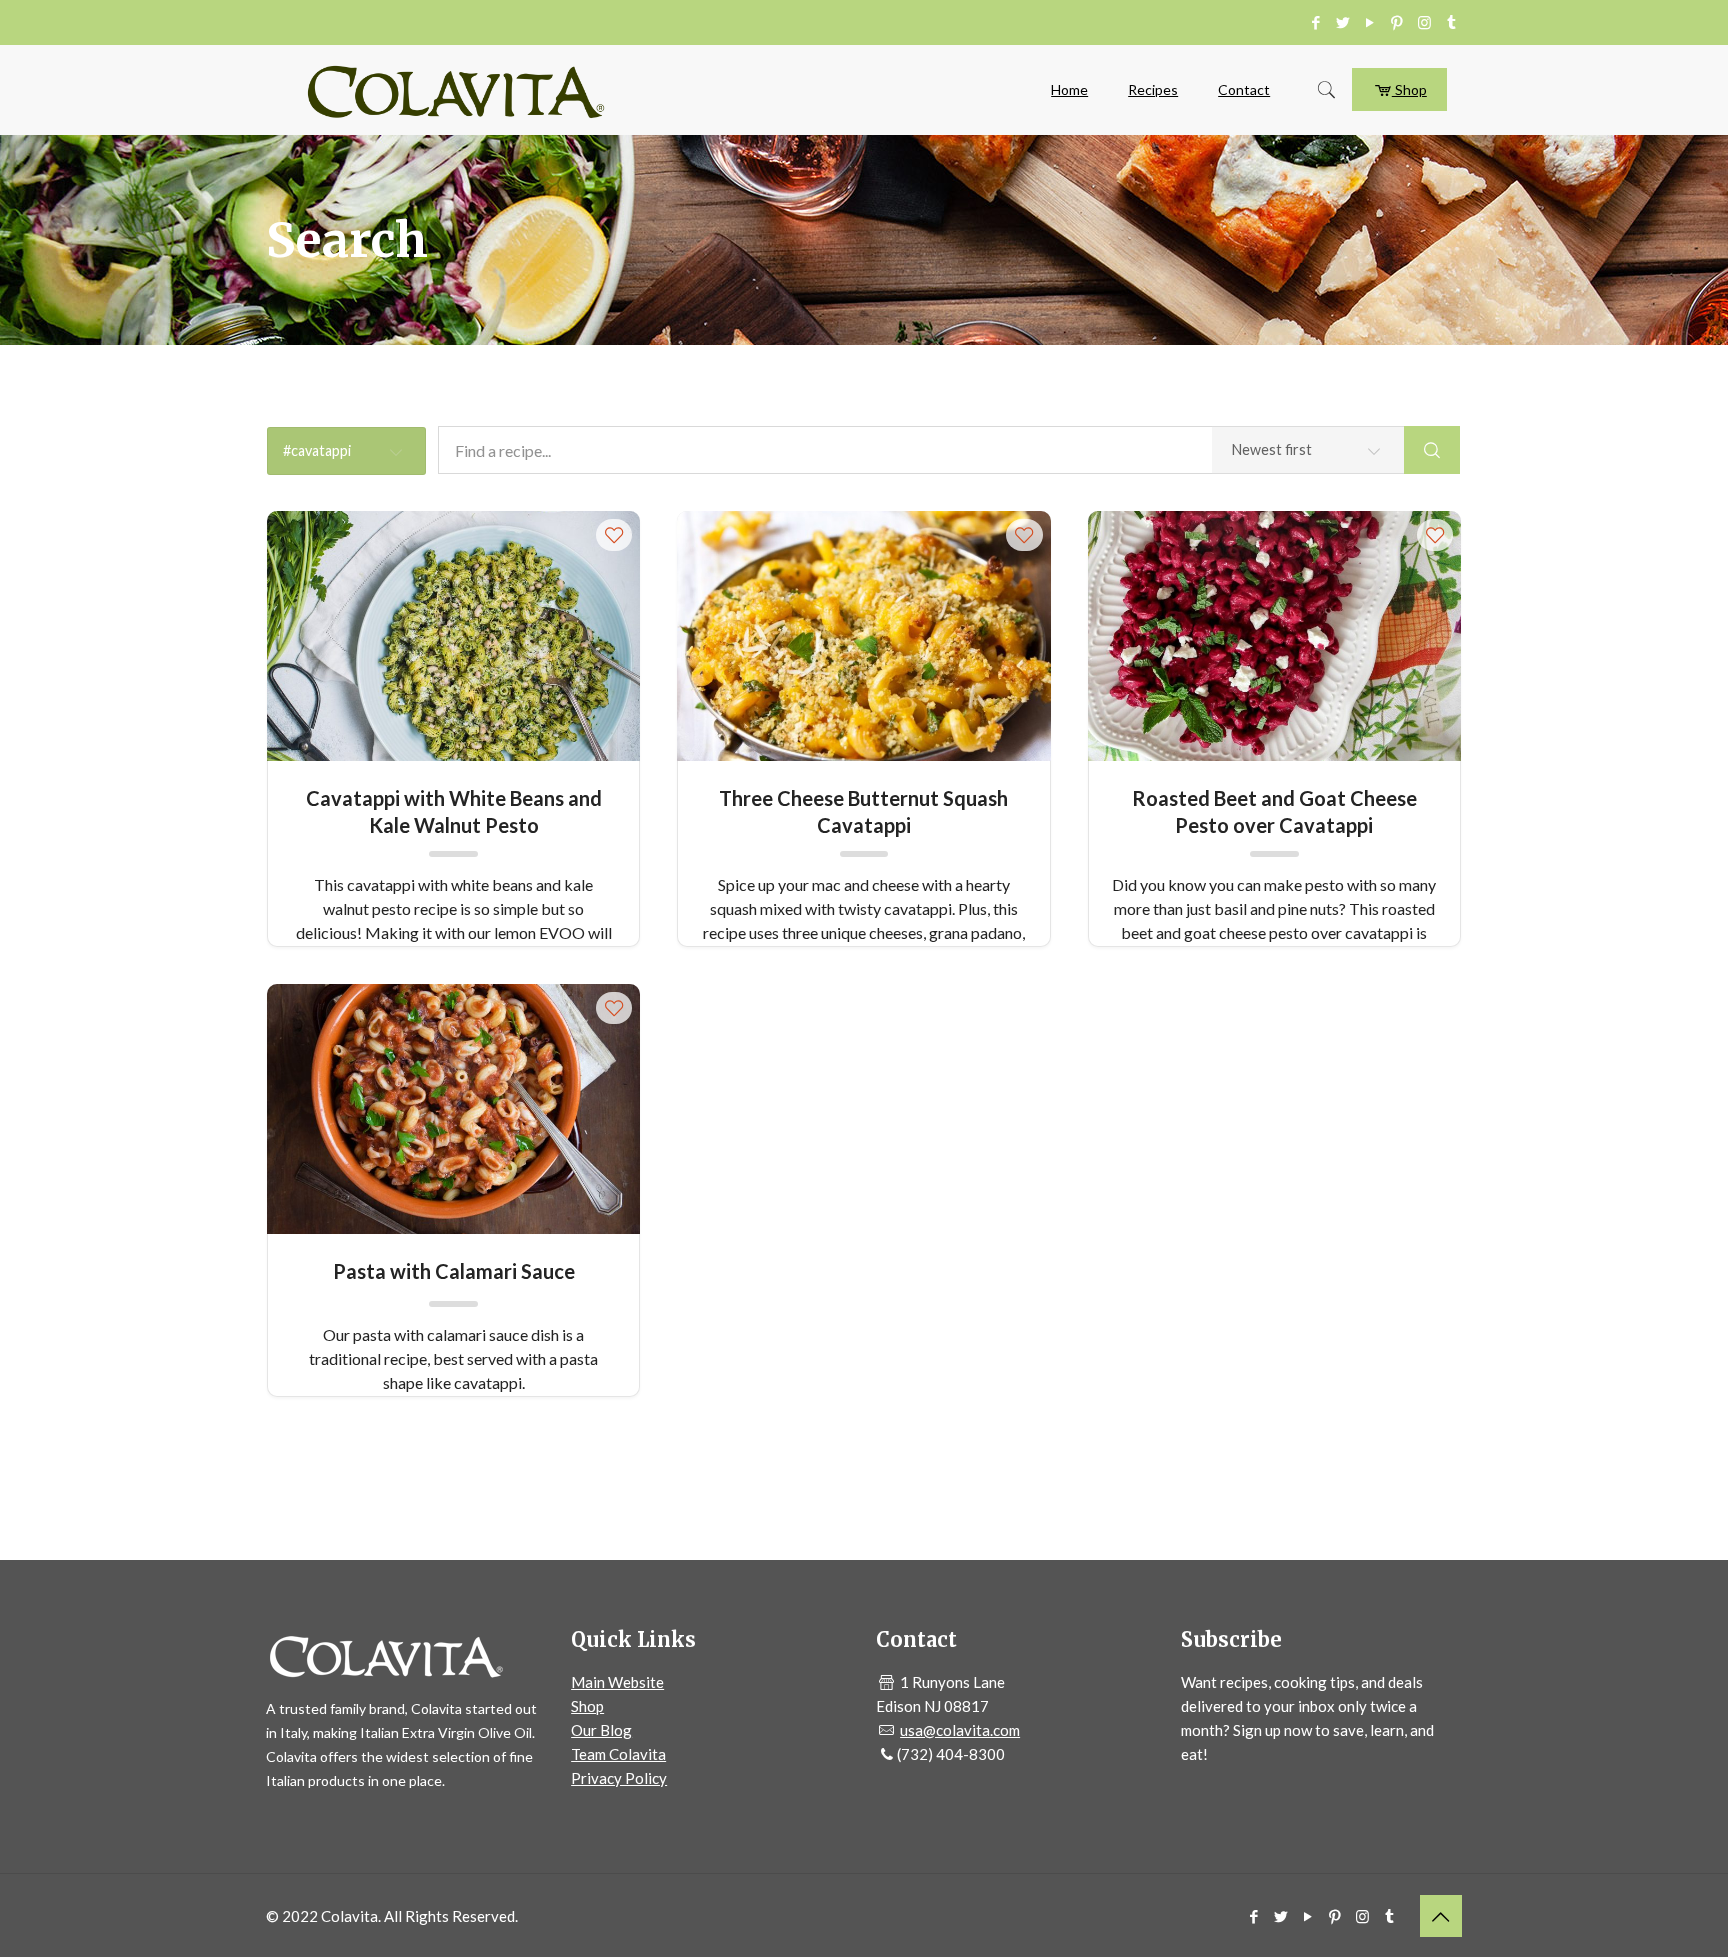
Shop (1409, 89)
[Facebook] (1316, 22)
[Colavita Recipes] (456, 90)
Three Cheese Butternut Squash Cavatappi (863, 810)
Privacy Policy (619, 1778)
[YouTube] (1370, 22)
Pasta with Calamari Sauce (454, 1271)
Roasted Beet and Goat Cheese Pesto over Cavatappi (1274, 810)
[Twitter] (1343, 22)
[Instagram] (1424, 22)
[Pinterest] (1397, 22)
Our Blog (601, 1730)
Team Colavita (618, 1754)
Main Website (617, 1682)
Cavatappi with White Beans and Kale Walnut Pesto (454, 810)
